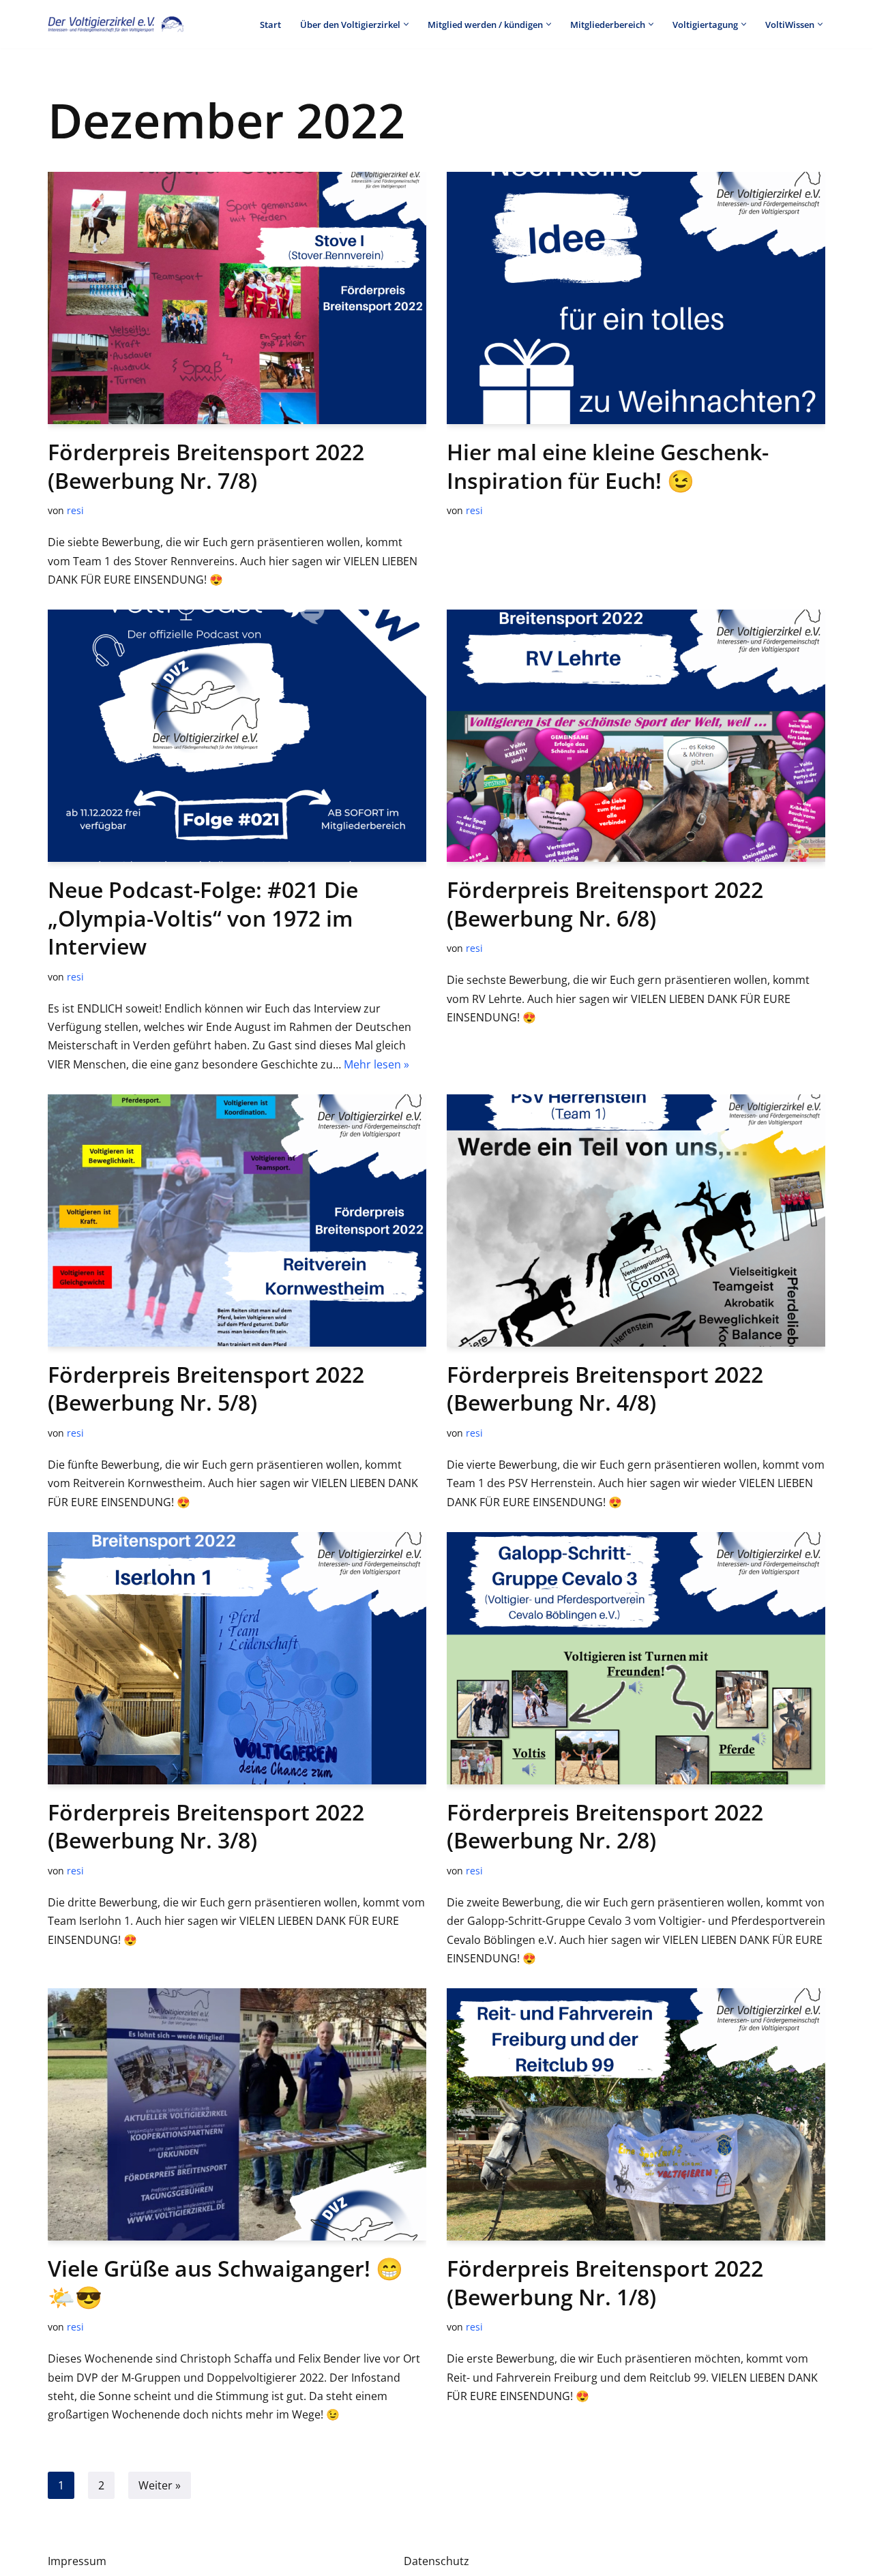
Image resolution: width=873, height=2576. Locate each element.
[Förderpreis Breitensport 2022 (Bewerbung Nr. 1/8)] (636, 2114)
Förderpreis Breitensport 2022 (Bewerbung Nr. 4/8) (605, 1389)
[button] (406, 24)
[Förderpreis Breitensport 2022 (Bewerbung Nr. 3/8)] (237, 1658)
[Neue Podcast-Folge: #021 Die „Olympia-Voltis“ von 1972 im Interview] (237, 736)
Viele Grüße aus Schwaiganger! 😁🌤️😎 (225, 2282)
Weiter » (160, 2485)
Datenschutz (436, 2561)
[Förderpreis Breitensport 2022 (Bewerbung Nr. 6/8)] (636, 736)
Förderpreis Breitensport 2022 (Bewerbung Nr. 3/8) (206, 1826)
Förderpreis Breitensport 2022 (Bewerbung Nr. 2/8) (605, 1826)
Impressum (77, 2561)
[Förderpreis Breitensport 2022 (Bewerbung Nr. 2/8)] (636, 1658)
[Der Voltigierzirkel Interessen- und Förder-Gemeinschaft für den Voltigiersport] (116, 24)
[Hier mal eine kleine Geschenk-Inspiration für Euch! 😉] (636, 298)
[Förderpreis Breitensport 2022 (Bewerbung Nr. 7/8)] (237, 298)
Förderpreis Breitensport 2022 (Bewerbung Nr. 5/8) (206, 1389)
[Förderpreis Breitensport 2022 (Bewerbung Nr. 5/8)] (237, 1220)
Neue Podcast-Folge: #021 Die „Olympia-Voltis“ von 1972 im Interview (203, 918)
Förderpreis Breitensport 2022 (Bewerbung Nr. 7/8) (206, 466)
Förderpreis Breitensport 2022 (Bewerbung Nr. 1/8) (605, 2282)
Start (270, 25)
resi (75, 510)
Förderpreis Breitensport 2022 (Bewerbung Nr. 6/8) (605, 904)
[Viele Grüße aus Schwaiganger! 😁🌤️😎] (237, 2114)
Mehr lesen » (376, 1064)
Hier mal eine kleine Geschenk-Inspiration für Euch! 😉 (608, 466)
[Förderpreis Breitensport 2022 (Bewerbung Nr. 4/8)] (636, 1220)
